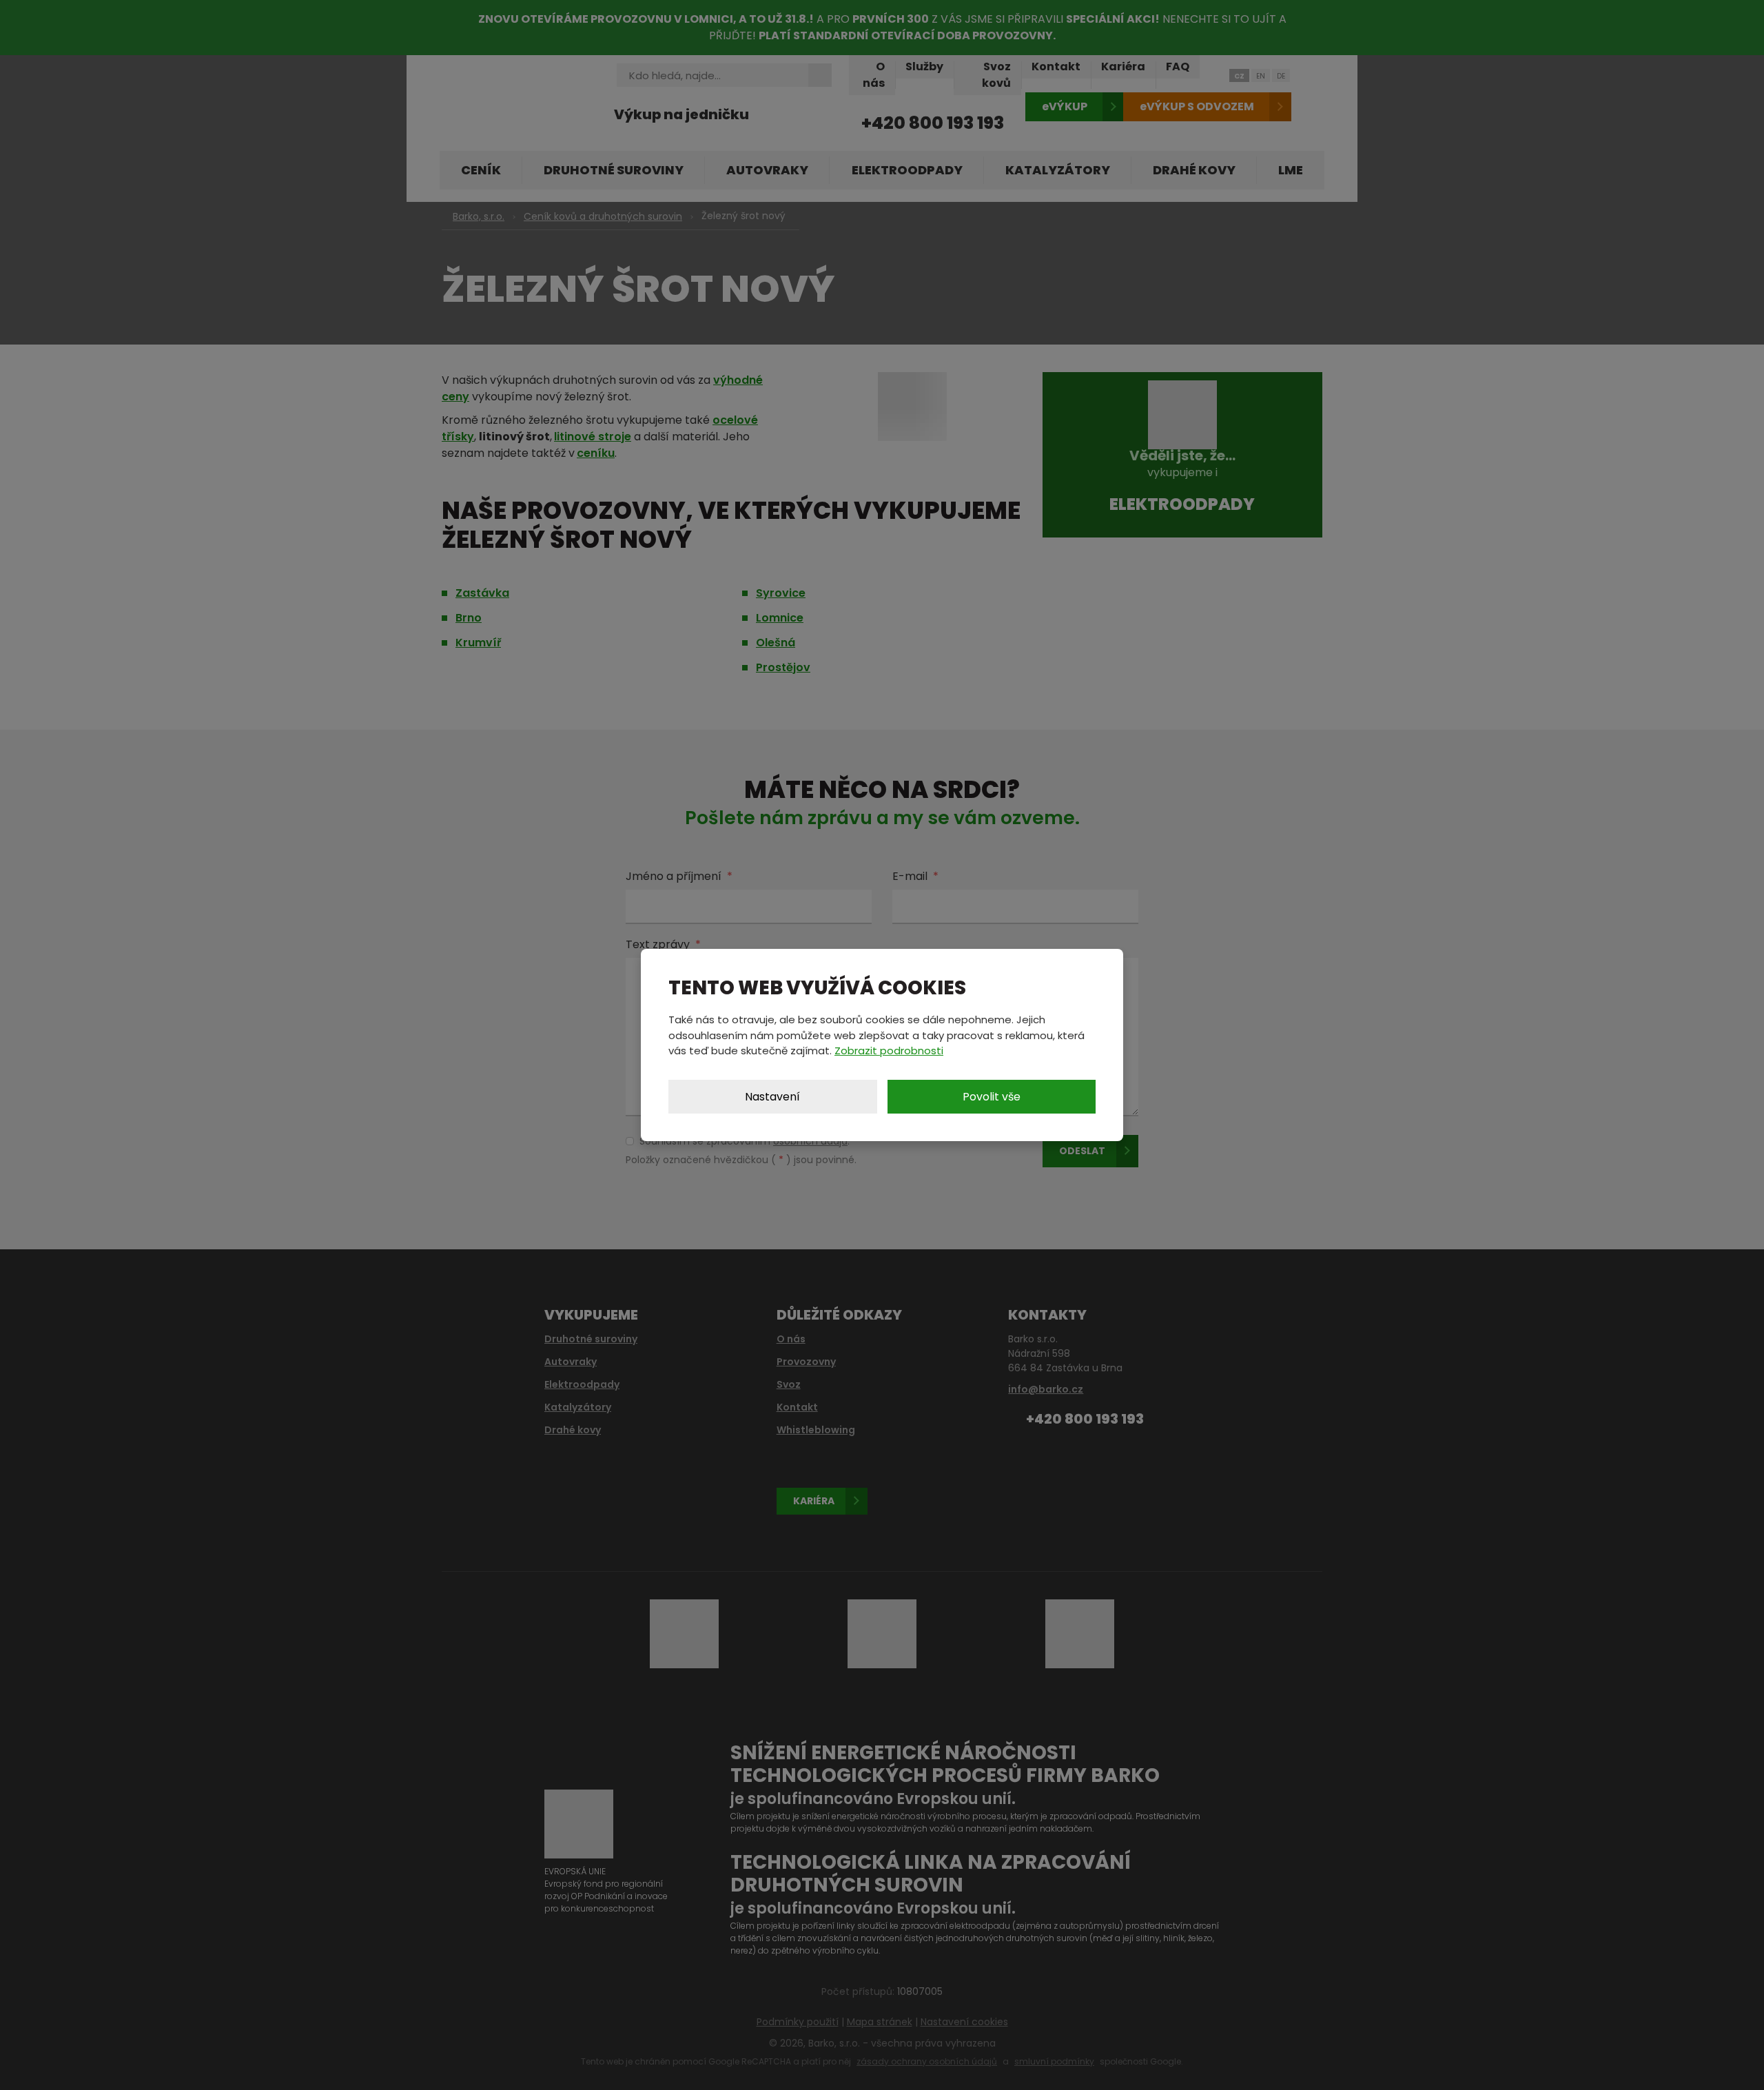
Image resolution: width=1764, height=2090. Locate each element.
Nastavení (772, 1097)
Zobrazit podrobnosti (889, 1051)
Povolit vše (992, 1097)
